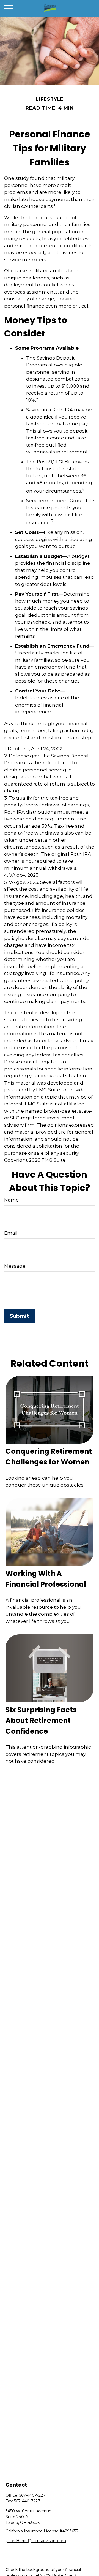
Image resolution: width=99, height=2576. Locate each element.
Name (12, 1200)
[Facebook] (9, 2550)
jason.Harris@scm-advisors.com (36, 2541)
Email (11, 1233)
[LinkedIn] (19, 2550)
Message (15, 1266)
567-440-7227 (32, 2495)
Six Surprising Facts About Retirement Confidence (41, 1721)
